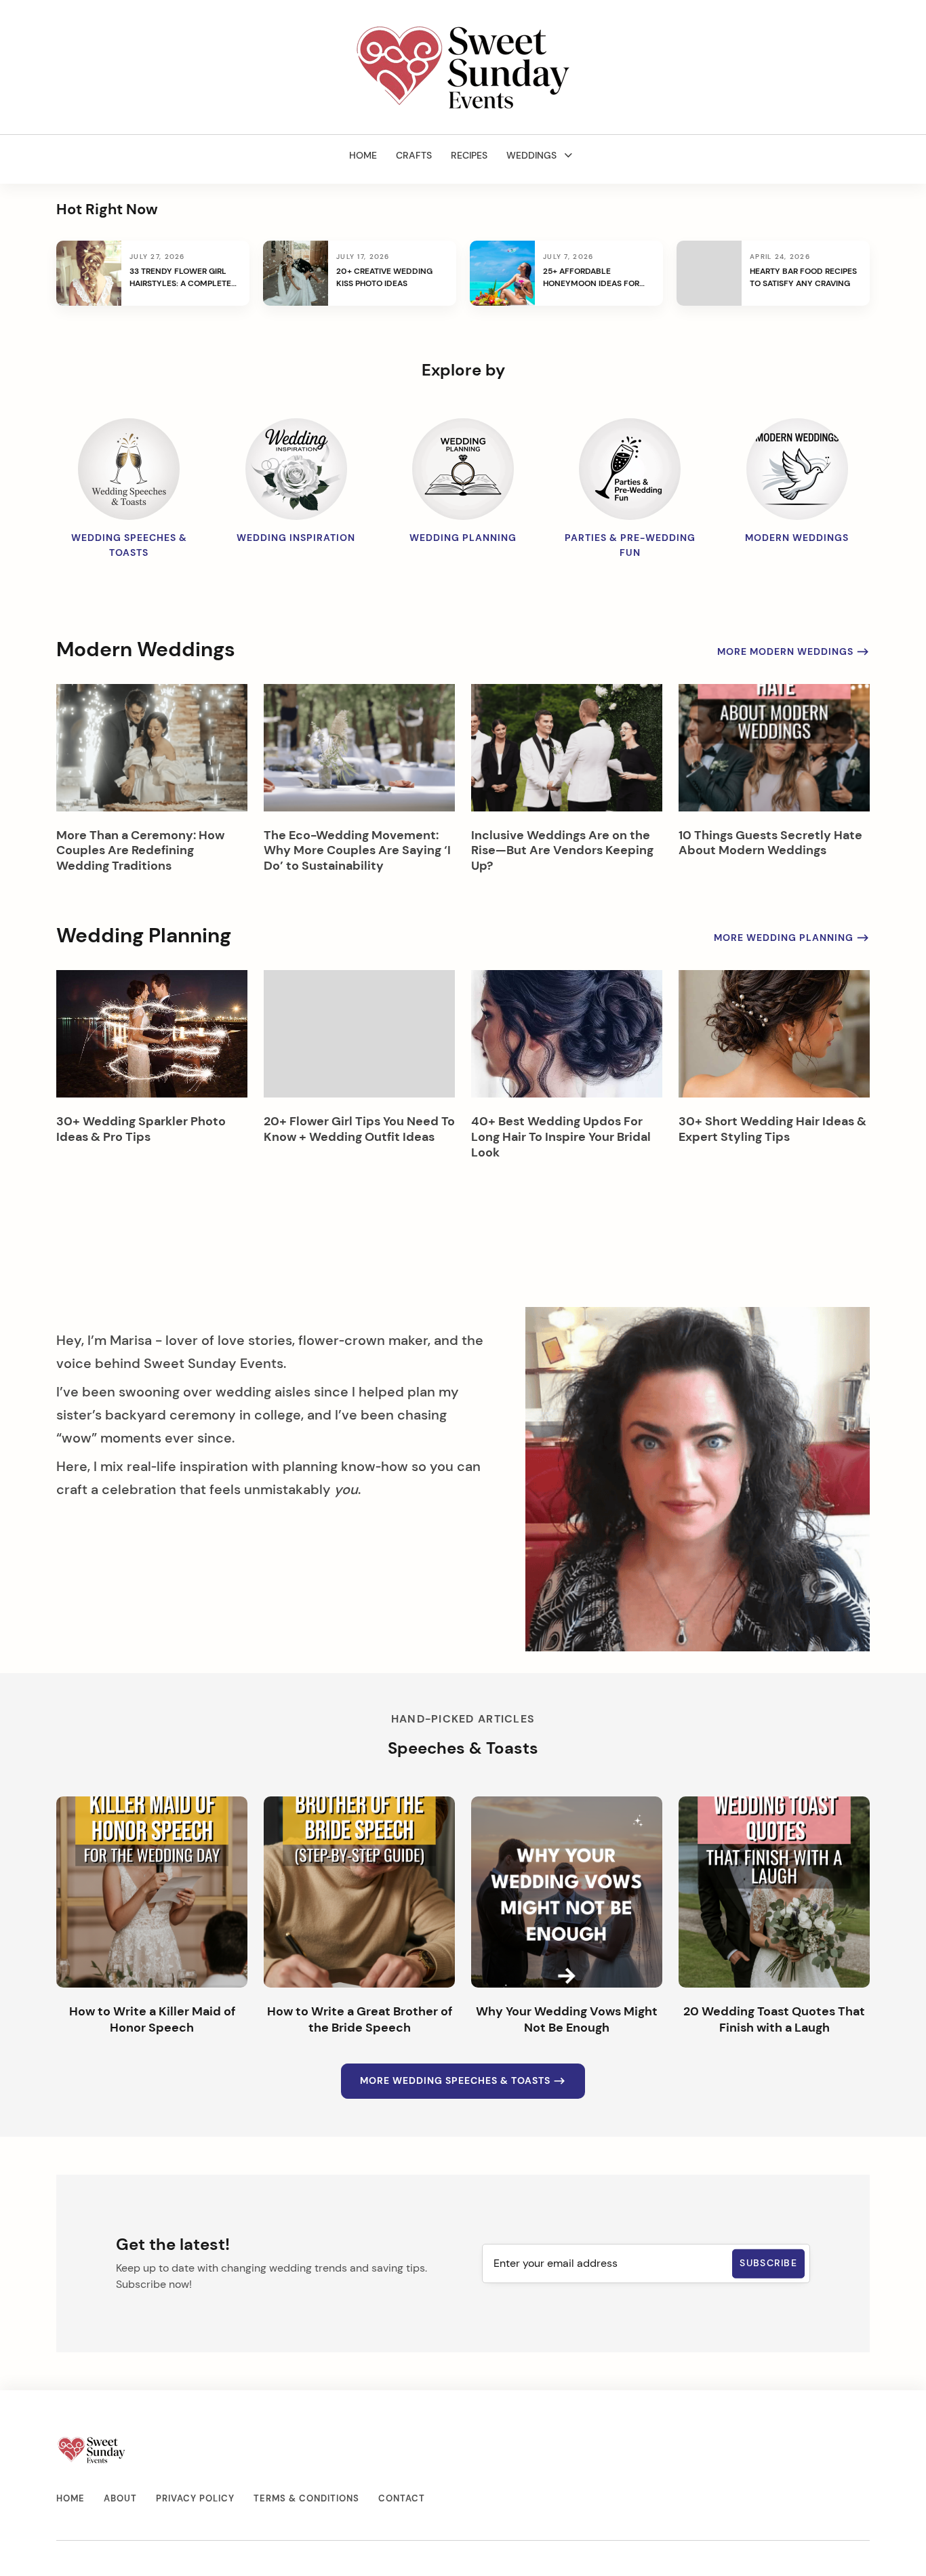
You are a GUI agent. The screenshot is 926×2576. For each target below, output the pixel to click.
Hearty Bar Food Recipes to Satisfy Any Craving (803, 277)
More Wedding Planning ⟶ (792, 938)
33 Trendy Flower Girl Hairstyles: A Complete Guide (180, 278)
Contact (402, 2498)
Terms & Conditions (306, 2498)
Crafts (414, 155)
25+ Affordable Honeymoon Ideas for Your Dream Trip (591, 278)
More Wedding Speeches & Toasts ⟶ (463, 2081)
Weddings (531, 155)
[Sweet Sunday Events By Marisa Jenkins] (463, 67)
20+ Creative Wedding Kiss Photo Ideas (384, 277)
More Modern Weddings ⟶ (793, 651)
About (120, 2498)
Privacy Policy (195, 2498)
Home (363, 155)
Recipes (469, 155)
